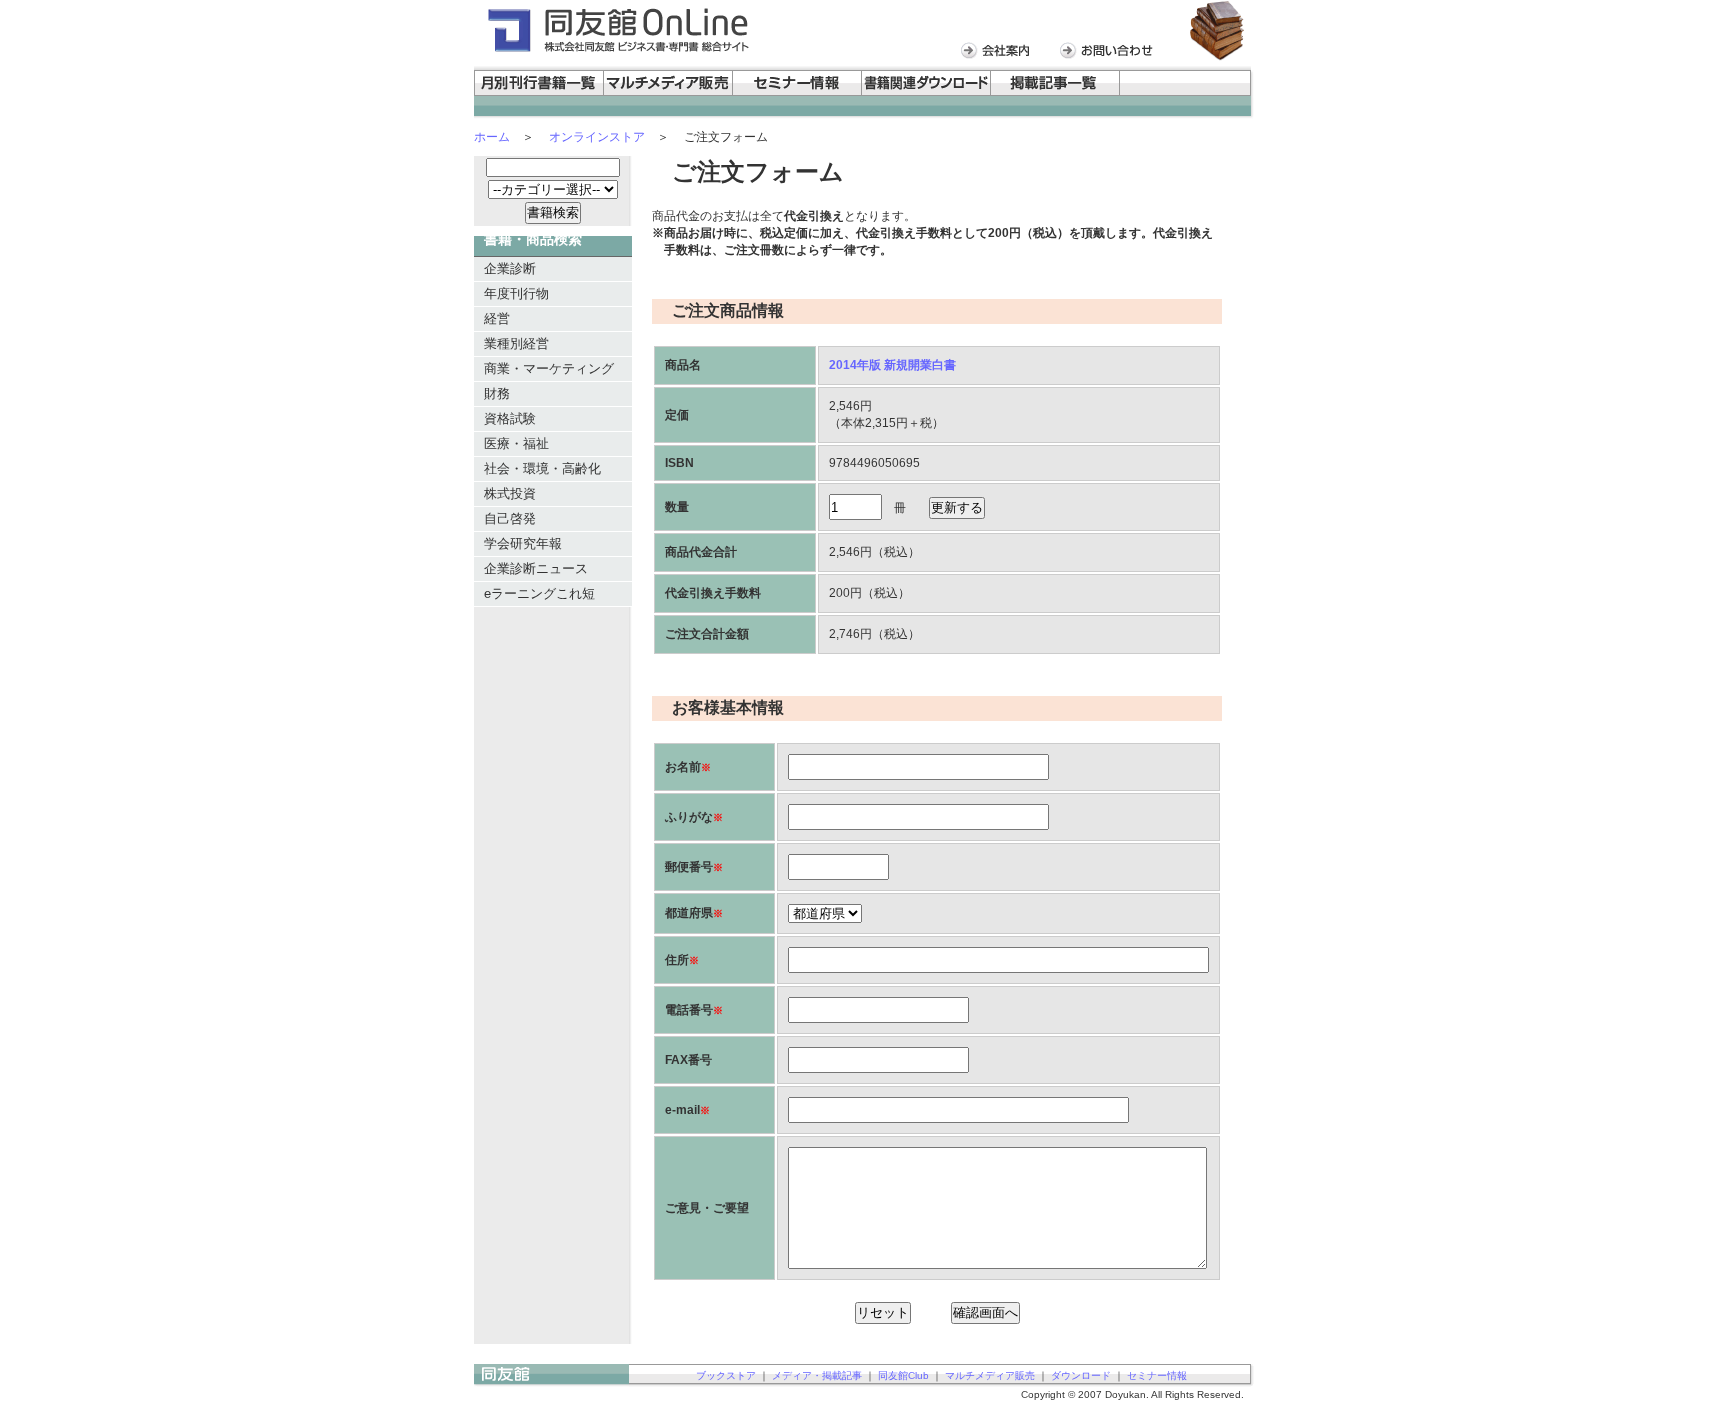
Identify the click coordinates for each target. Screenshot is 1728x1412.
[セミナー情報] (797, 92)
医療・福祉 (516, 443)
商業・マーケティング (549, 368)
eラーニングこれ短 (539, 593)
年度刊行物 (516, 293)
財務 (497, 393)
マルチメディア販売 (990, 1375)
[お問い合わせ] (1111, 56)
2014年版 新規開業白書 (892, 365)
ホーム (492, 137)
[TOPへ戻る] (551, 1383)
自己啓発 (510, 518)
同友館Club (903, 1375)
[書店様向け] (1187, 92)
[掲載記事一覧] (1055, 92)
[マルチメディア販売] (668, 92)
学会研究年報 (523, 543)
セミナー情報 (1157, 1375)
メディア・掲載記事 (817, 1375)
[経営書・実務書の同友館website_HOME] (616, 51)
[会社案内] (1000, 56)
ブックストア (726, 1375)
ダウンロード (1081, 1375)
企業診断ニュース (536, 568)
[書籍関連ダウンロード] (926, 92)
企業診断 (510, 268)
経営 (497, 318)
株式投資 (510, 493)
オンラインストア (597, 137)
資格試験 (510, 418)
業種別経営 (516, 343)
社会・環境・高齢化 (542, 468)
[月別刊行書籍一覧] (539, 92)
